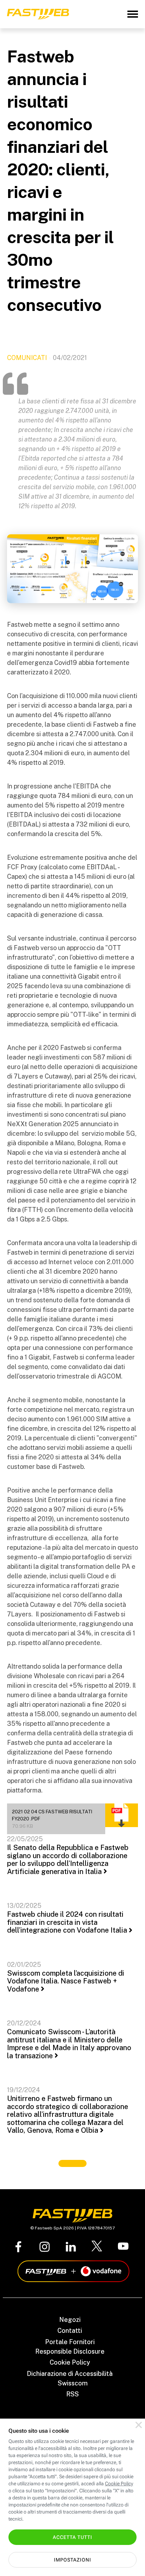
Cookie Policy (70, 2362)
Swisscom (73, 2383)
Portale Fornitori (70, 2342)
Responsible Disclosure (70, 2351)
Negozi (70, 2320)
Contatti (70, 2331)
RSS (72, 2394)
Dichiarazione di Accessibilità (70, 2374)
